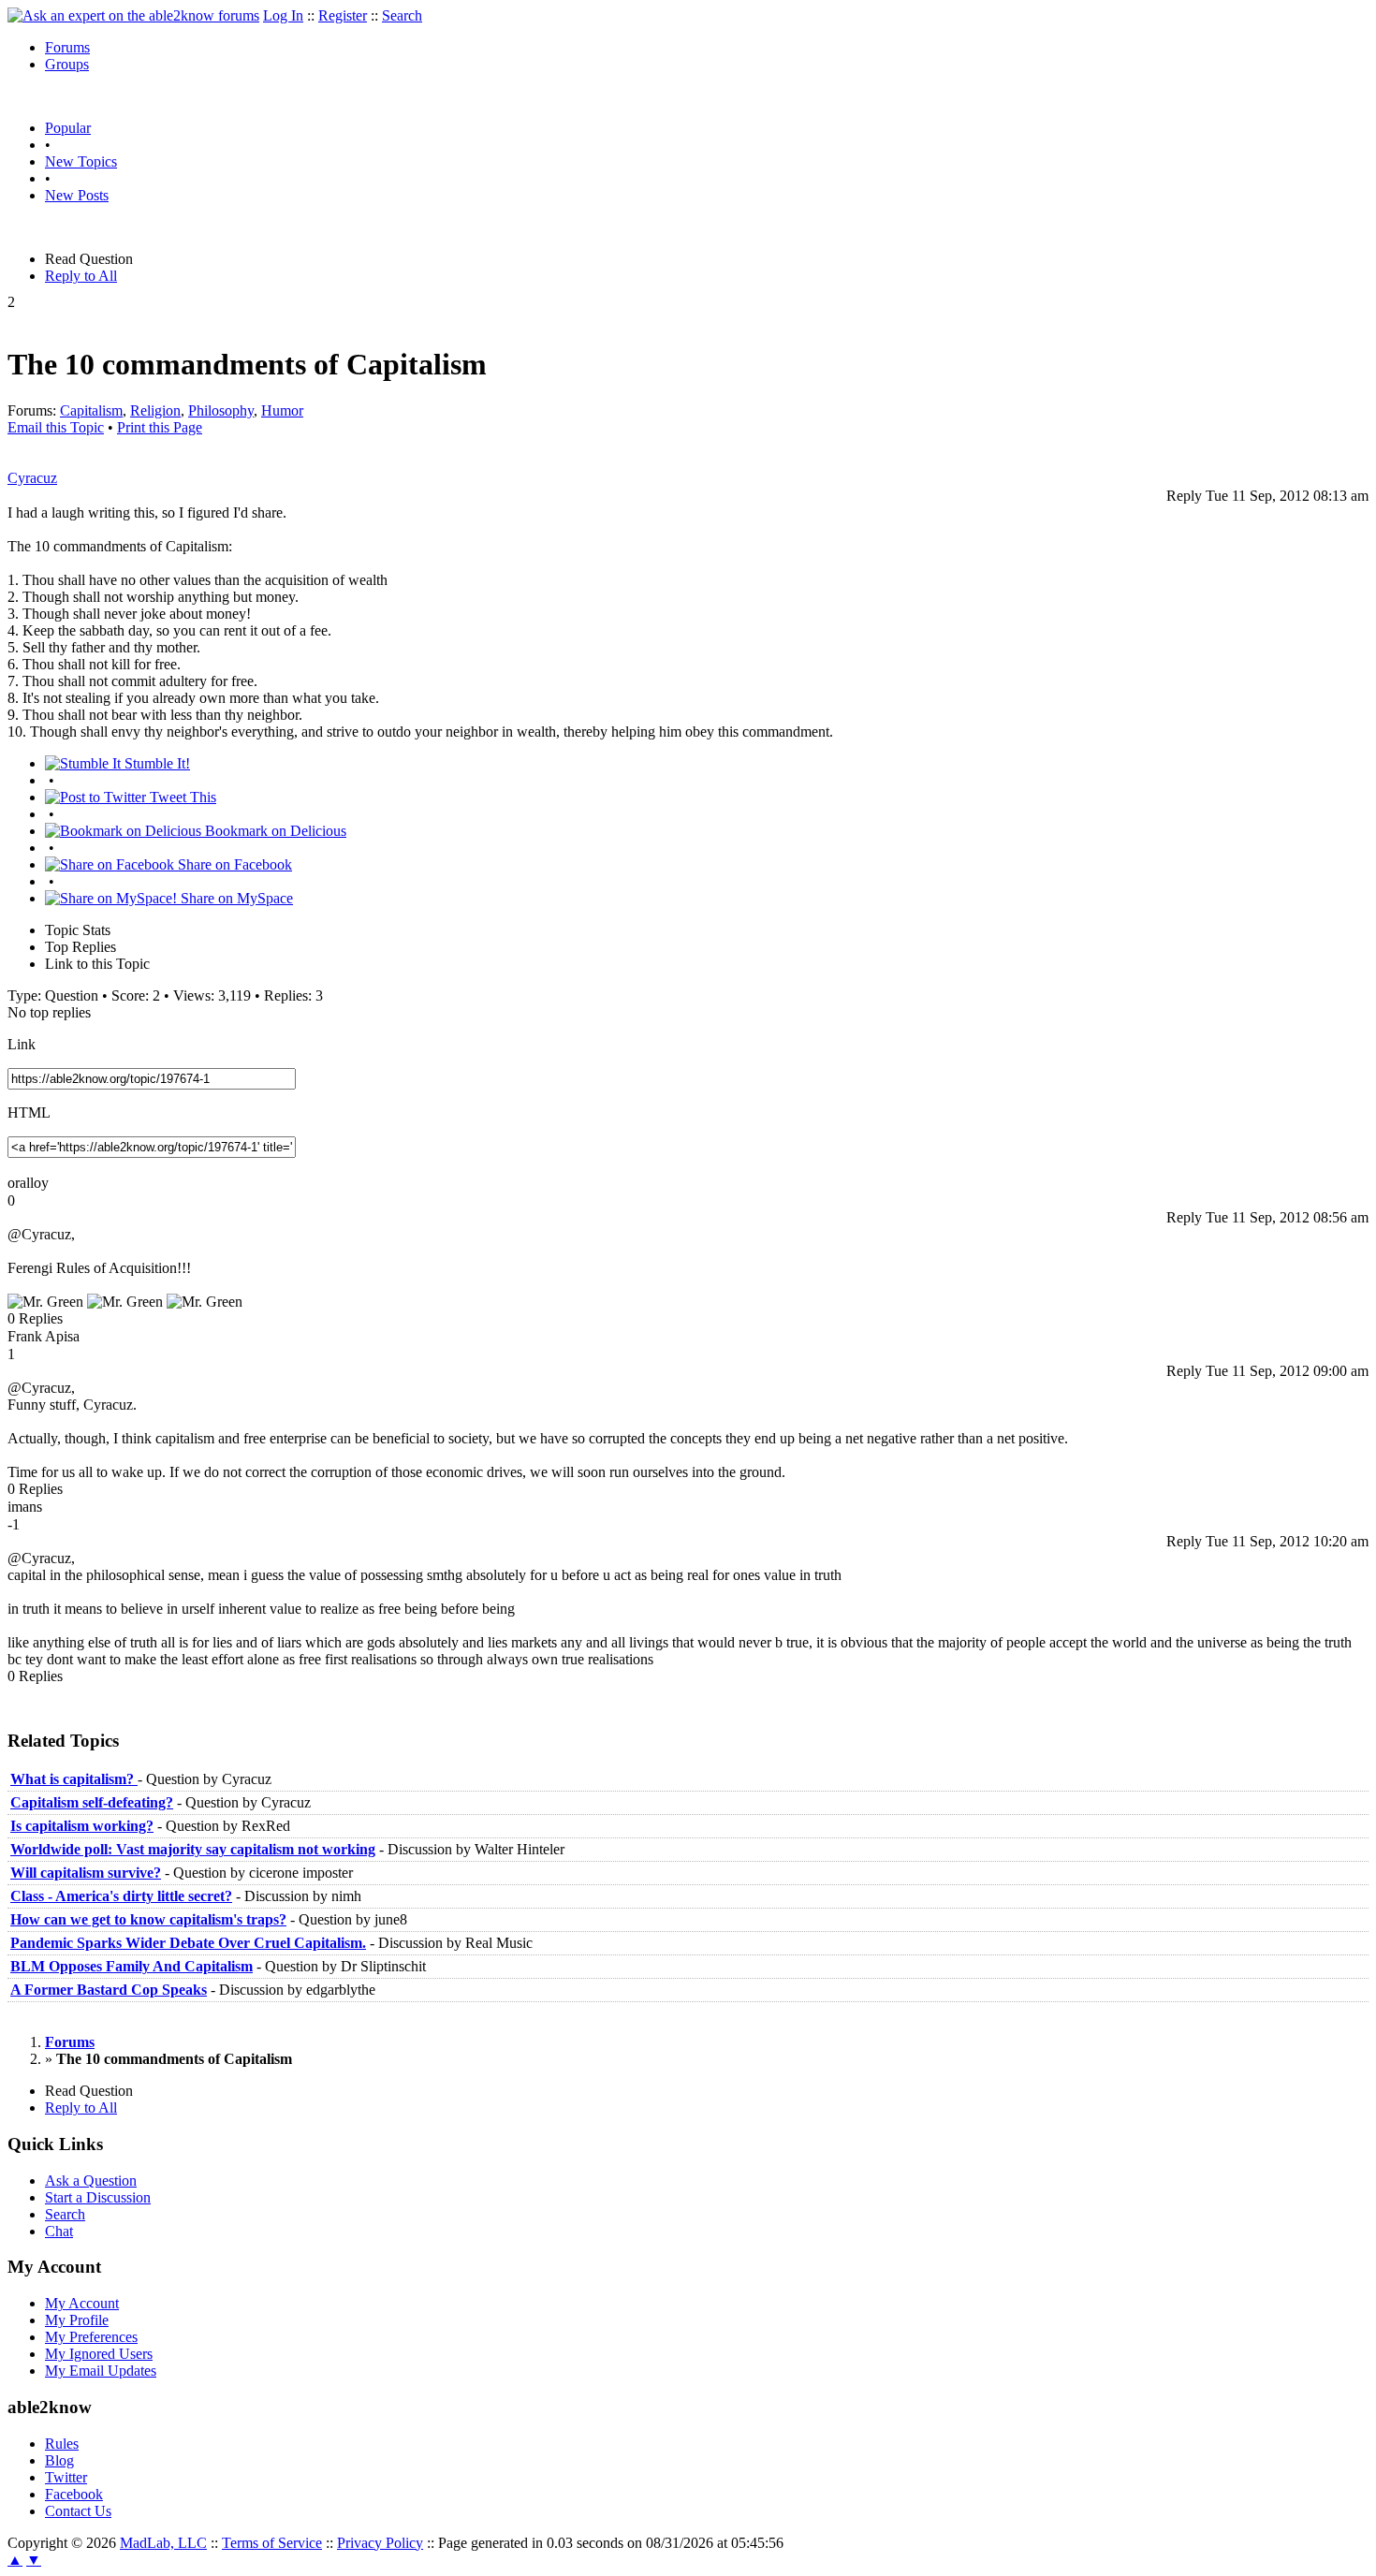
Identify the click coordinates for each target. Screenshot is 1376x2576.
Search (402, 15)
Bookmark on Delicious (274, 831)
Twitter (66, 2477)
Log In (283, 15)
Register (343, 15)
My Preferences (91, 2337)
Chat (59, 2231)
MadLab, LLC (163, 2543)
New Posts (77, 195)
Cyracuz (32, 478)
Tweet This (181, 797)
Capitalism (91, 410)
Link (22, 1044)
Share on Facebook (233, 864)
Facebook (74, 2494)
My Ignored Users (99, 2354)
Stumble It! (155, 763)
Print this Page (160, 427)
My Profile (77, 2320)
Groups (67, 64)
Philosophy (221, 410)
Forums (67, 47)
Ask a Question (91, 2181)
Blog (59, 2460)
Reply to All (81, 276)
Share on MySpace (235, 898)
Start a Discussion (98, 2197)
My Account (82, 2303)
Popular (68, 128)
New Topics (81, 161)
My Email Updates (101, 2371)
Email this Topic (56, 427)
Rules (62, 2444)
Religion (155, 410)
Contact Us (78, 2511)
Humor (282, 410)
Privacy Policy (380, 2543)
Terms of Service (272, 2543)
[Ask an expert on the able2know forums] (133, 15)
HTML (29, 1112)
